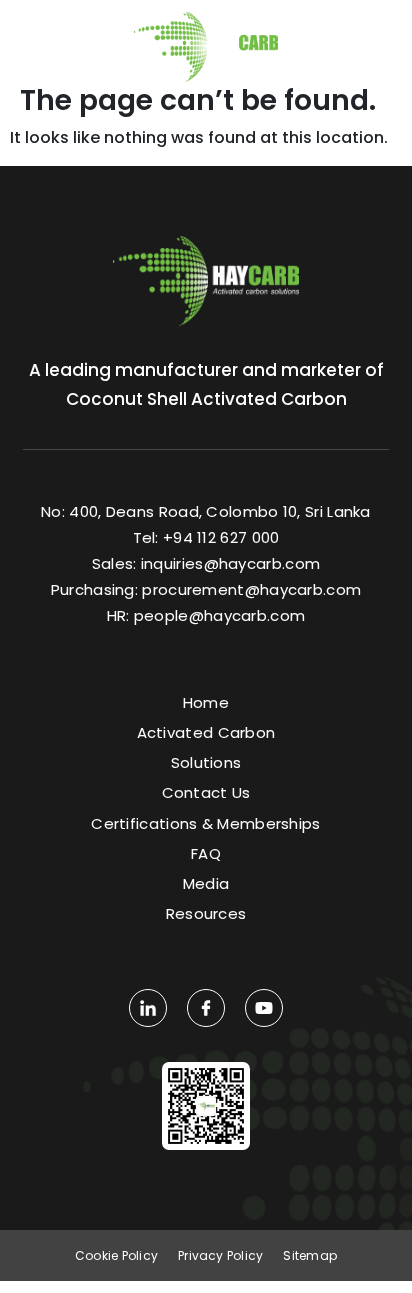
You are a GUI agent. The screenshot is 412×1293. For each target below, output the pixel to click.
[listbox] (367, 38)
